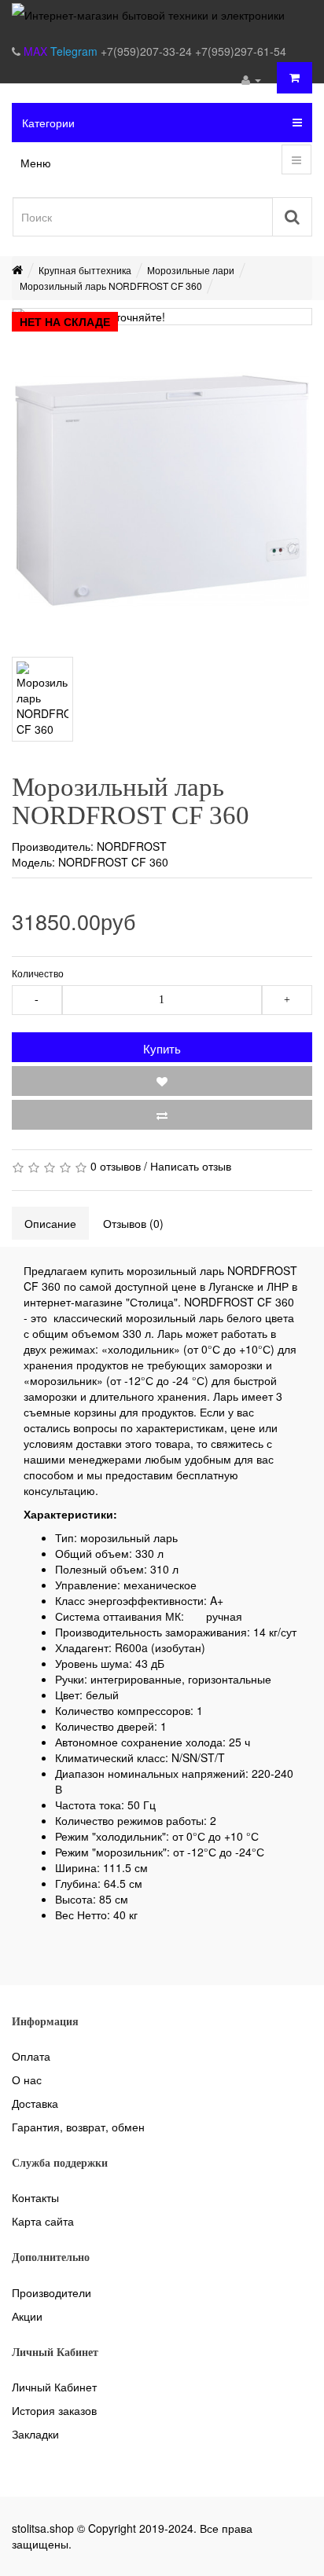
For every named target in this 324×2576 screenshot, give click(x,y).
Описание (50, 1223)
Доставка (35, 2103)
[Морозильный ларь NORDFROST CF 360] (162, 491)
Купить (162, 1048)
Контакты (35, 2197)
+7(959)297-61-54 (241, 51)
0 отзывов (116, 1166)
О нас (27, 2079)
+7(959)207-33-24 (148, 51)
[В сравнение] (162, 1115)
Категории (48, 123)
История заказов (54, 2410)
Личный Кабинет (54, 2387)
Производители (52, 2292)
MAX (37, 51)
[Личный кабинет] (251, 79)
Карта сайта (43, 2221)
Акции (27, 2316)
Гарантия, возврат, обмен (78, 2127)
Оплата (31, 2056)
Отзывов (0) (133, 1223)
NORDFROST (132, 846)
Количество (38, 973)
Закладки (35, 2434)
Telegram (75, 51)
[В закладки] (162, 1081)
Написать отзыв (191, 1166)
